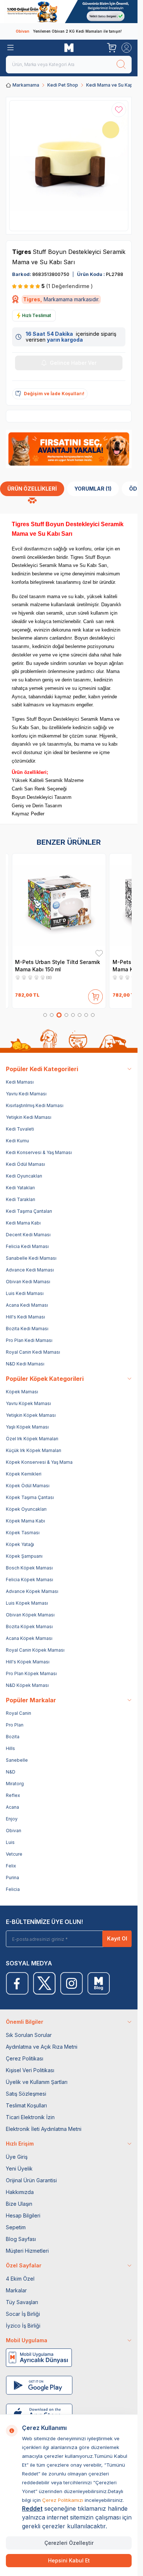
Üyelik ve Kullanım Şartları (37, 2082)
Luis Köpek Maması (27, 1603)
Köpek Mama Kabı (25, 1521)
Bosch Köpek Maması (29, 1568)
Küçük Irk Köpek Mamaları (34, 1450)
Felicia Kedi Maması (27, 1246)
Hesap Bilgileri (23, 2215)
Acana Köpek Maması (29, 1638)
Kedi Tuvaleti (20, 1129)
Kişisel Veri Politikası (30, 2070)
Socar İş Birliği (23, 2314)
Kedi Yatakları (20, 1188)
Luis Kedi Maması (25, 1293)
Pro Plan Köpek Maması (31, 1673)
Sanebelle (17, 1760)
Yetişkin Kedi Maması (29, 1117)
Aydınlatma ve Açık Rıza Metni (42, 2047)
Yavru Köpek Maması (28, 1403)
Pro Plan (15, 1725)
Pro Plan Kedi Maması (29, 1340)
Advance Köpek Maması (32, 1591)
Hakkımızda (20, 2192)
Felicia (13, 1889)
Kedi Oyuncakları (24, 1176)
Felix (11, 1866)
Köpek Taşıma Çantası (30, 1497)
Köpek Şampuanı (24, 1556)
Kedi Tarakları (21, 1199)
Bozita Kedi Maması (27, 1329)
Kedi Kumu (17, 1141)
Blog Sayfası (21, 2239)
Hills (10, 1748)
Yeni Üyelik (19, 2169)
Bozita (13, 1737)
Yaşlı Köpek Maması (27, 1427)
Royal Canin (19, 1713)
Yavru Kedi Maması (26, 1094)
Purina (12, 1878)
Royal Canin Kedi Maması (33, 1352)
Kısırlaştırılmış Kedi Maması (35, 1105)
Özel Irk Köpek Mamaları (32, 1439)
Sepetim (16, 2227)
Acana (12, 1807)
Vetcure (14, 1854)
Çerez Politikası (25, 2058)
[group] (69, 166)
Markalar (16, 2290)
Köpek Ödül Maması (28, 1486)
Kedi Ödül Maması (25, 1164)
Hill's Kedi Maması (25, 1317)
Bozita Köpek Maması (29, 1627)
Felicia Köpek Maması (30, 1580)
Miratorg (15, 1784)
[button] (45, 1015)
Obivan (14, 1831)
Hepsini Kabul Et (69, 2560)
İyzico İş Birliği (23, 2326)
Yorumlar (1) (93, 489)
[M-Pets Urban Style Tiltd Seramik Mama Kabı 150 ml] (59, 905)
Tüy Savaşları (22, 2302)
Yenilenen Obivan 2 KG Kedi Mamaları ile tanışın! (69, 31)
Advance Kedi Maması (30, 1270)
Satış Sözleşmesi (26, 2094)
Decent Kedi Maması (28, 1235)
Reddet (32, 2508)
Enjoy (12, 1819)
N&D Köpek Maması (27, 1685)
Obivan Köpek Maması (30, 1615)
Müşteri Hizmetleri (27, 2251)
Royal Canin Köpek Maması (35, 1650)
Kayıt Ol (117, 1938)
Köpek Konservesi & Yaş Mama (39, 1462)
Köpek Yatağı (20, 1544)
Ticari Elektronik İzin (30, 2117)
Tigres (22, 252)
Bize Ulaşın (19, 2204)
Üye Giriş (17, 2157)
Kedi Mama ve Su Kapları (113, 85)
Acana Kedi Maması (27, 1305)
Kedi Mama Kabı (23, 1223)
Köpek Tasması (23, 1533)
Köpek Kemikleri (24, 1474)
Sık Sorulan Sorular (29, 2035)
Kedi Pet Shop (63, 85)
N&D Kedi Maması (25, 1364)
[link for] (69, 12)
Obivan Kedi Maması (28, 1282)
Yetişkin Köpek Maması (31, 1415)
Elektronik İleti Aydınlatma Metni (44, 2129)
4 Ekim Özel (20, 2279)
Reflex (13, 1795)
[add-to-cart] (96, 995)
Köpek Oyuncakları (26, 1509)
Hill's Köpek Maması (28, 1662)
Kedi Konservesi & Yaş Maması (39, 1152)
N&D (11, 1772)
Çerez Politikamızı (63, 2500)
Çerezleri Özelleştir (69, 2543)
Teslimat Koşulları (26, 2105)
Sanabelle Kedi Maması (31, 1258)
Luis (10, 1842)
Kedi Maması (20, 1082)
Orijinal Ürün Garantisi (31, 2180)
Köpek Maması (22, 1392)
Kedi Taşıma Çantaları (29, 1211)
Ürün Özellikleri (32, 489)
